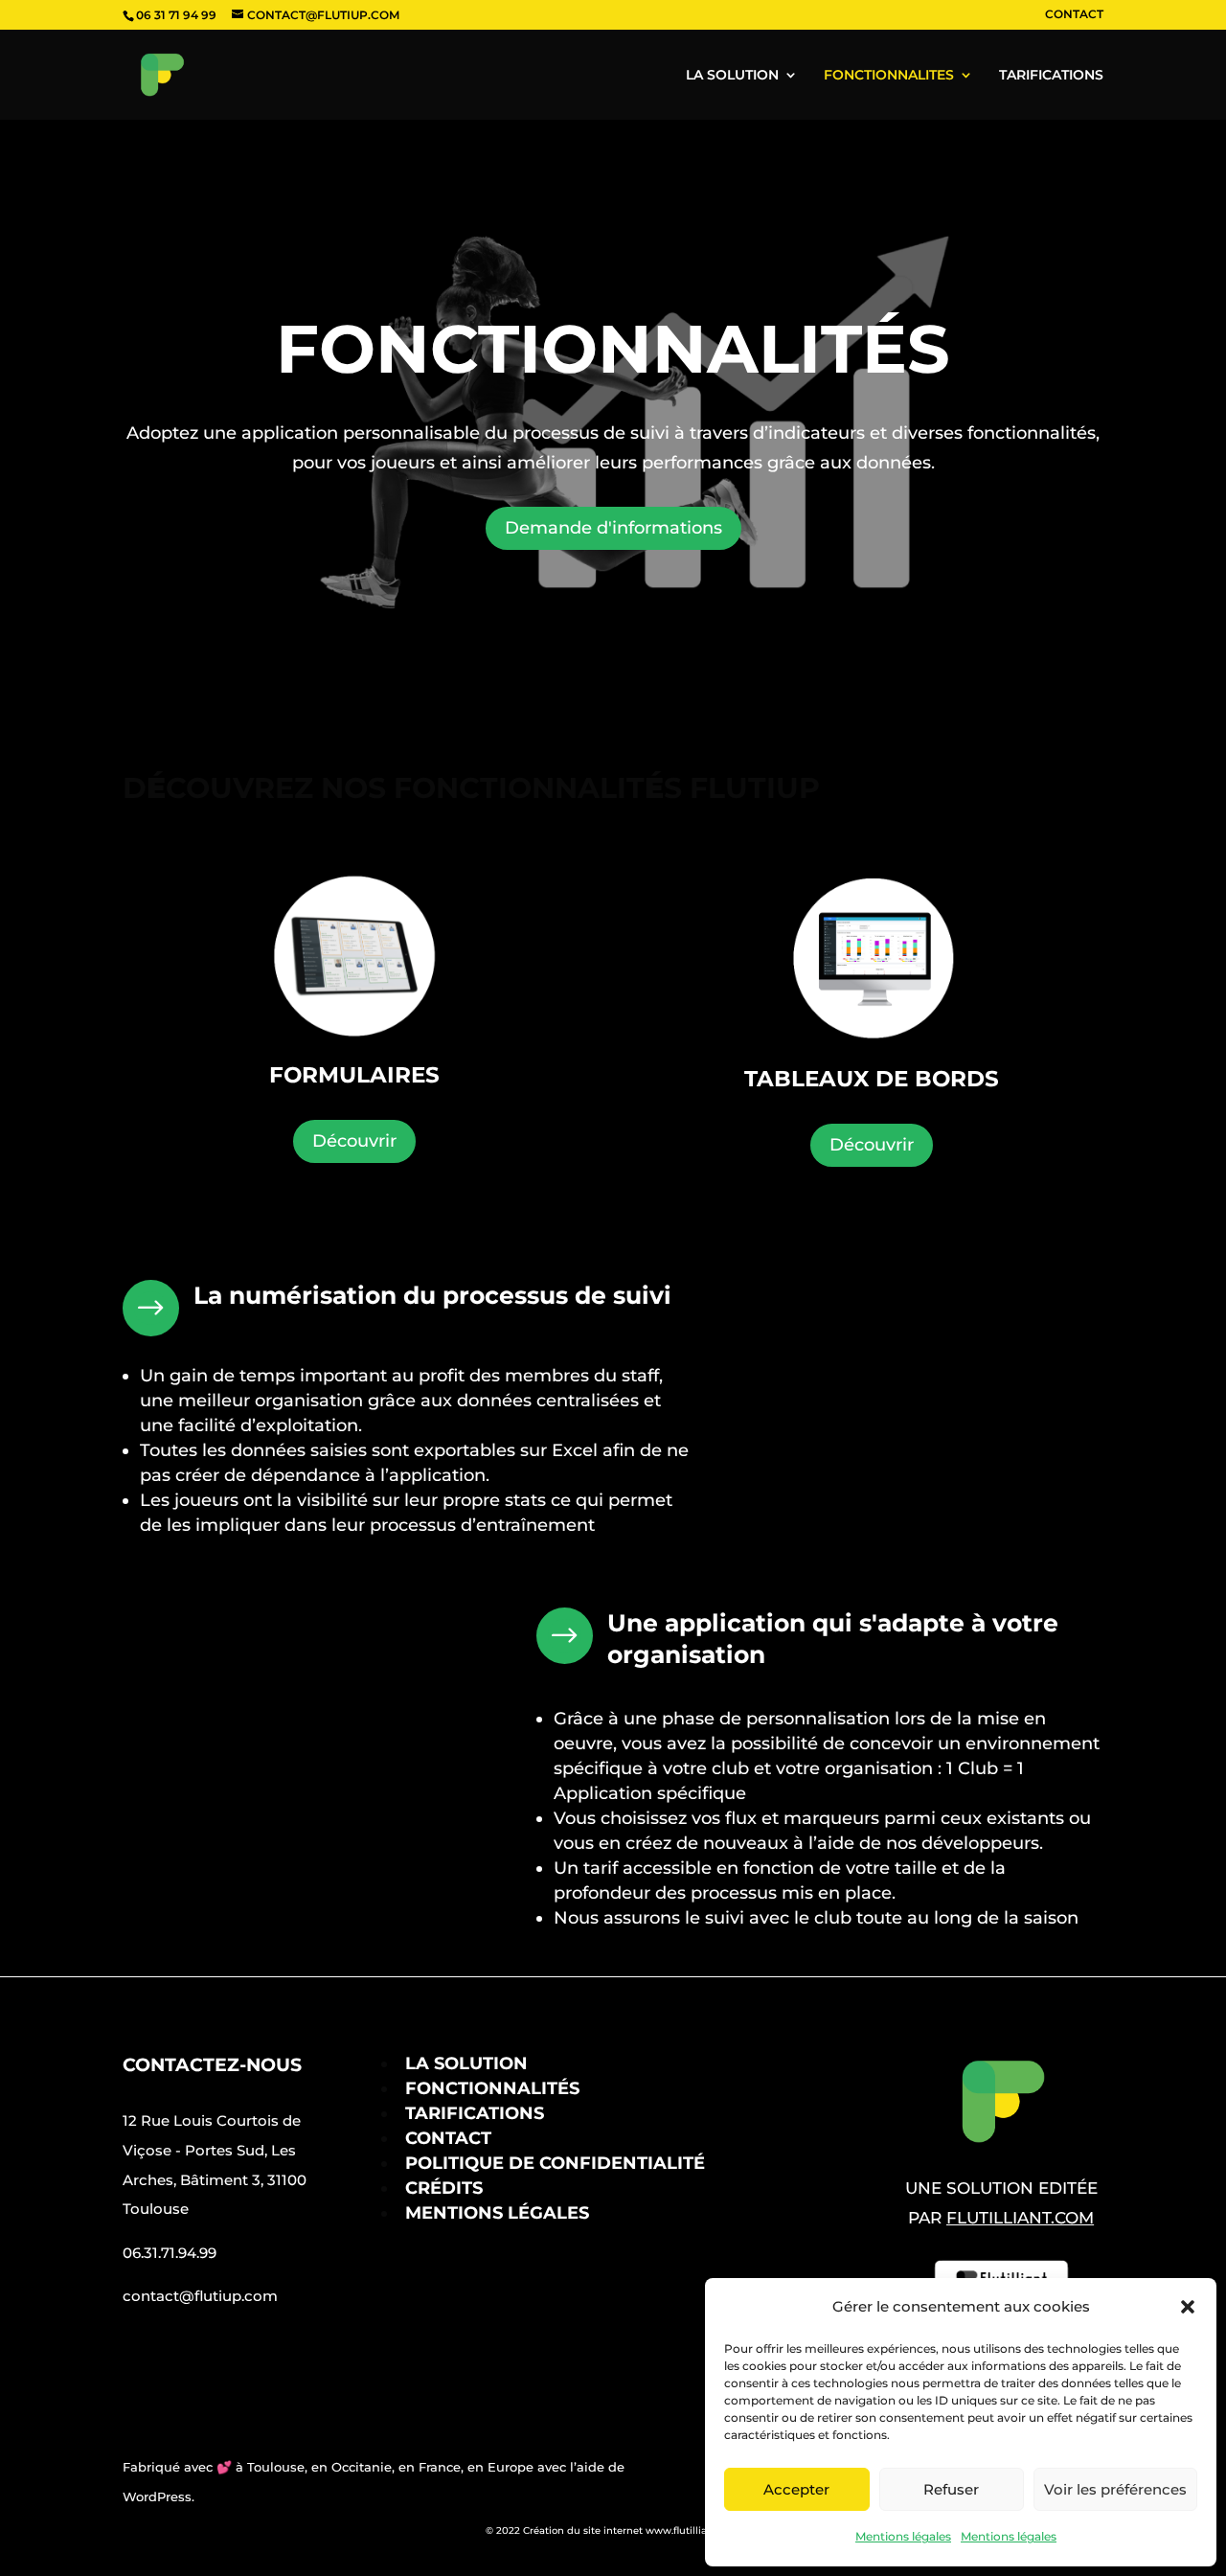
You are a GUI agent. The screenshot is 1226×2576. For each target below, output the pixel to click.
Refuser (951, 2489)
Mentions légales (903, 2536)
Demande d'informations (613, 528)
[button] (1188, 2307)
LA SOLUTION (732, 76)
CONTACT (1074, 15)
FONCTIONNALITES (889, 76)
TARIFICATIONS (1051, 76)
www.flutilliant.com (693, 2530)
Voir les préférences (1115, 2489)
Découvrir (354, 1141)
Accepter (796, 2489)
